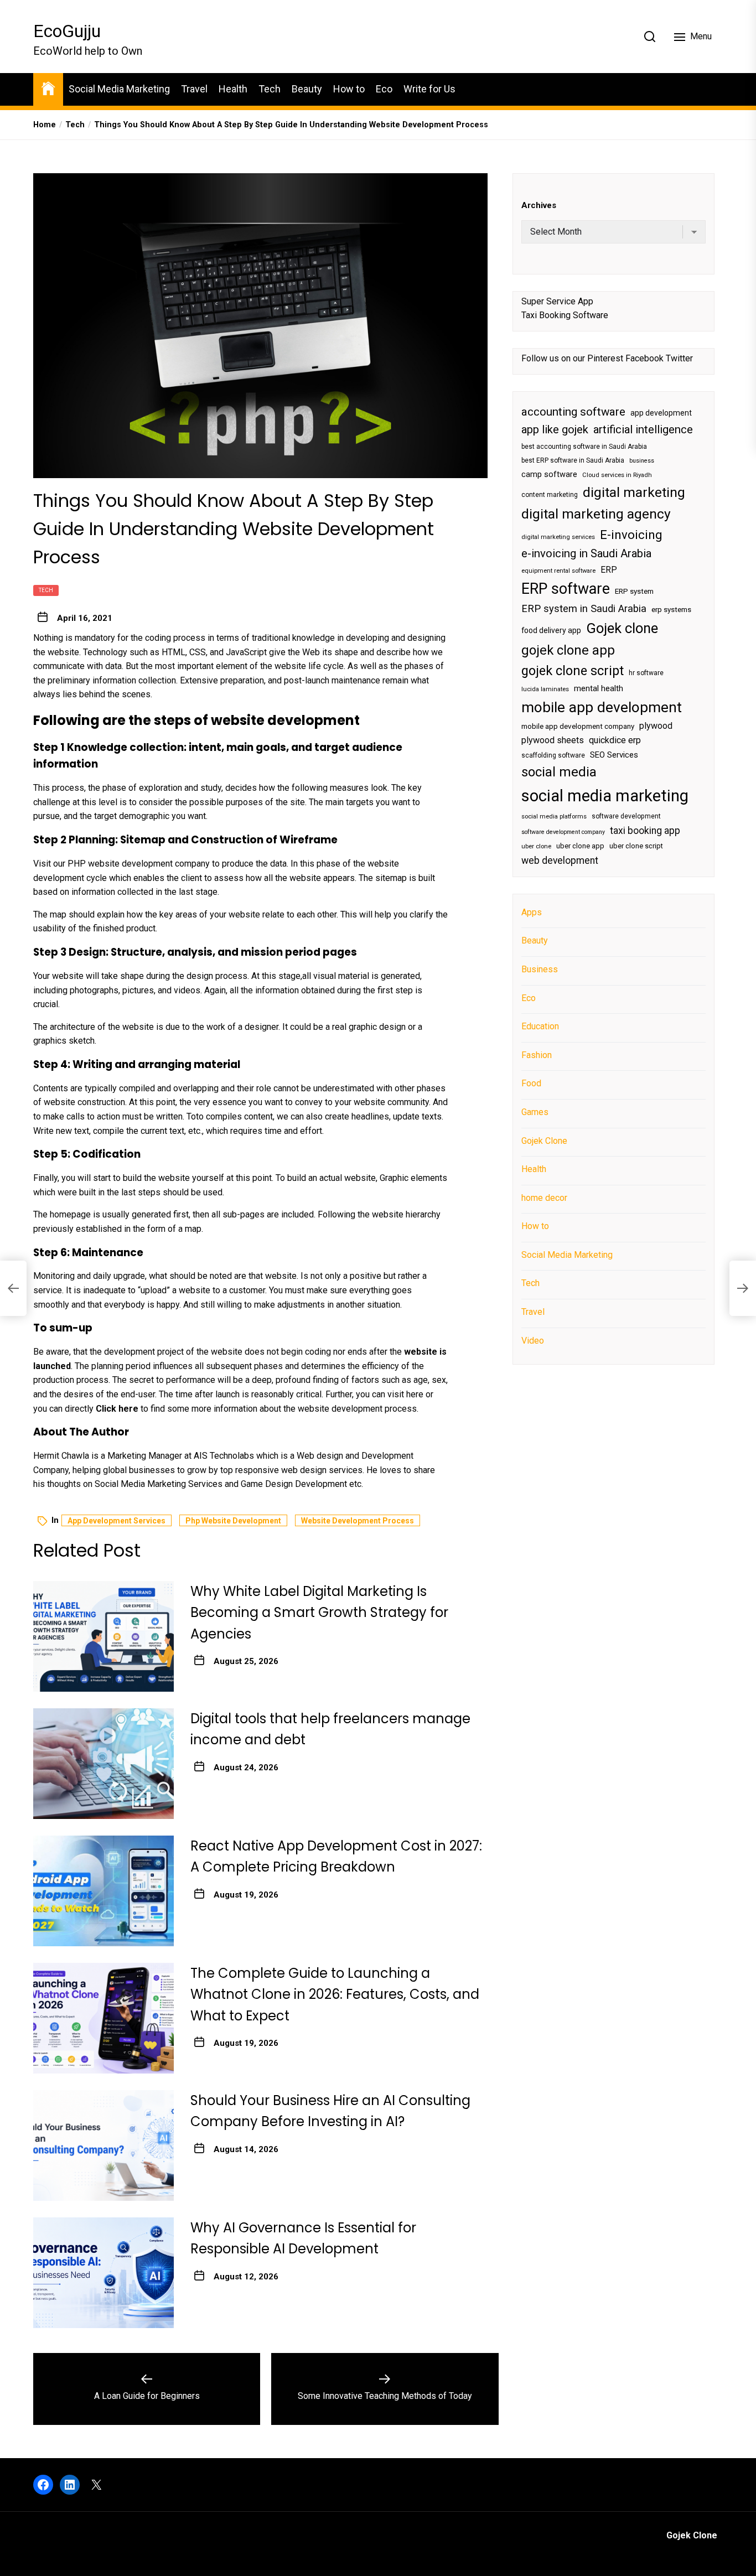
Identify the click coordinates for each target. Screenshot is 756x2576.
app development (661, 412)
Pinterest (605, 358)
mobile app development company (578, 726)
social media (559, 772)
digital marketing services (558, 537)
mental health (599, 688)
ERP (609, 569)
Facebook (644, 358)
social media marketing (605, 795)
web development (560, 860)
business (642, 461)
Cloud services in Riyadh (617, 475)
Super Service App (557, 301)
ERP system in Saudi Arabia (584, 608)
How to (349, 89)
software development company (563, 832)
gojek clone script (573, 670)
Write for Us (429, 89)
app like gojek (555, 429)
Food (531, 1083)
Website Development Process (358, 1521)
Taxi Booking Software (565, 315)
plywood (656, 726)
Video (533, 1340)
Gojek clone (622, 628)
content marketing (550, 494)
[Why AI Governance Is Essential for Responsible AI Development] (103, 2273)
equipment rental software (558, 570)
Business (540, 969)
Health (233, 89)
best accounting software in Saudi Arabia (584, 447)
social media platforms (554, 817)
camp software (549, 475)
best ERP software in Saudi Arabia (573, 460)
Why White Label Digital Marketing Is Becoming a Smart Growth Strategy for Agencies (319, 1613)
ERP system (634, 591)
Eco (384, 89)
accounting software (573, 411)
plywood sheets (553, 740)
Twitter (679, 358)
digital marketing (634, 492)
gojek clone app (568, 650)
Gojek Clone (544, 1140)
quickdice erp (615, 740)
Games (535, 1112)
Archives (539, 205)
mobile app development (602, 707)
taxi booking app (645, 831)
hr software (646, 672)
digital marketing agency (596, 514)
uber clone (536, 846)
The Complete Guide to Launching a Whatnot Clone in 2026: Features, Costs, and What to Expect (335, 1994)
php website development (233, 1521)
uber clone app (580, 846)
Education (540, 1026)
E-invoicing (631, 534)
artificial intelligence (643, 429)
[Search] (650, 37)
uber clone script (636, 846)
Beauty (307, 89)
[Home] (48, 88)
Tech (270, 89)
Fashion (537, 1054)
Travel (194, 89)
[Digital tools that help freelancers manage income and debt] (103, 1764)
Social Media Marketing (119, 89)
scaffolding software (553, 755)
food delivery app (551, 630)
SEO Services (614, 754)
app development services (116, 1521)
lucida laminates (545, 689)
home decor (544, 1197)
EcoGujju (67, 31)
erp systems (671, 610)
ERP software (566, 588)
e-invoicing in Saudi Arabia (586, 553)
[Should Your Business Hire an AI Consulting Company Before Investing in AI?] (103, 2145)
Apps (532, 912)
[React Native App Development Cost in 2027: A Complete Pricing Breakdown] (103, 1891)
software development (626, 816)
